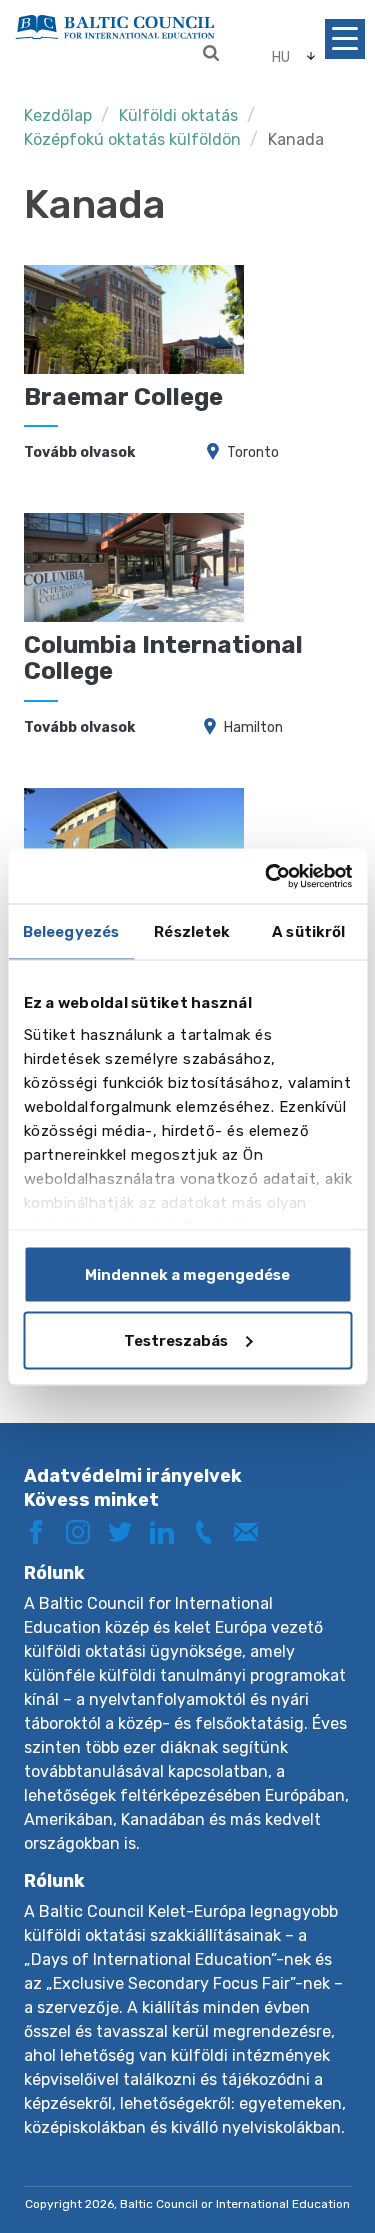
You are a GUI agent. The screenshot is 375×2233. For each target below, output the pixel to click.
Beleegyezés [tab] (71, 932)
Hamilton (253, 727)
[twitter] (127, 1530)
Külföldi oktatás (180, 115)
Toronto (253, 452)
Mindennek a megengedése (187, 1275)
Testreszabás (176, 1340)
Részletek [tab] (192, 932)
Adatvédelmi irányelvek (133, 1476)
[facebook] (43, 1530)
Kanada (296, 139)
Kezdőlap (58, 115)
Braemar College (123, 397)
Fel (318, 2150)
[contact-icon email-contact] (253, 1530)
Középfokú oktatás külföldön (132, 139)
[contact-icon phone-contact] (211, 1530)
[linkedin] (169, 1530)
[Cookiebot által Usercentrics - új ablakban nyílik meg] (267, 876)
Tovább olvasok (79, 452)
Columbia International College (163, 658)
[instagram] (85, 1530)
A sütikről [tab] (308, 932)
